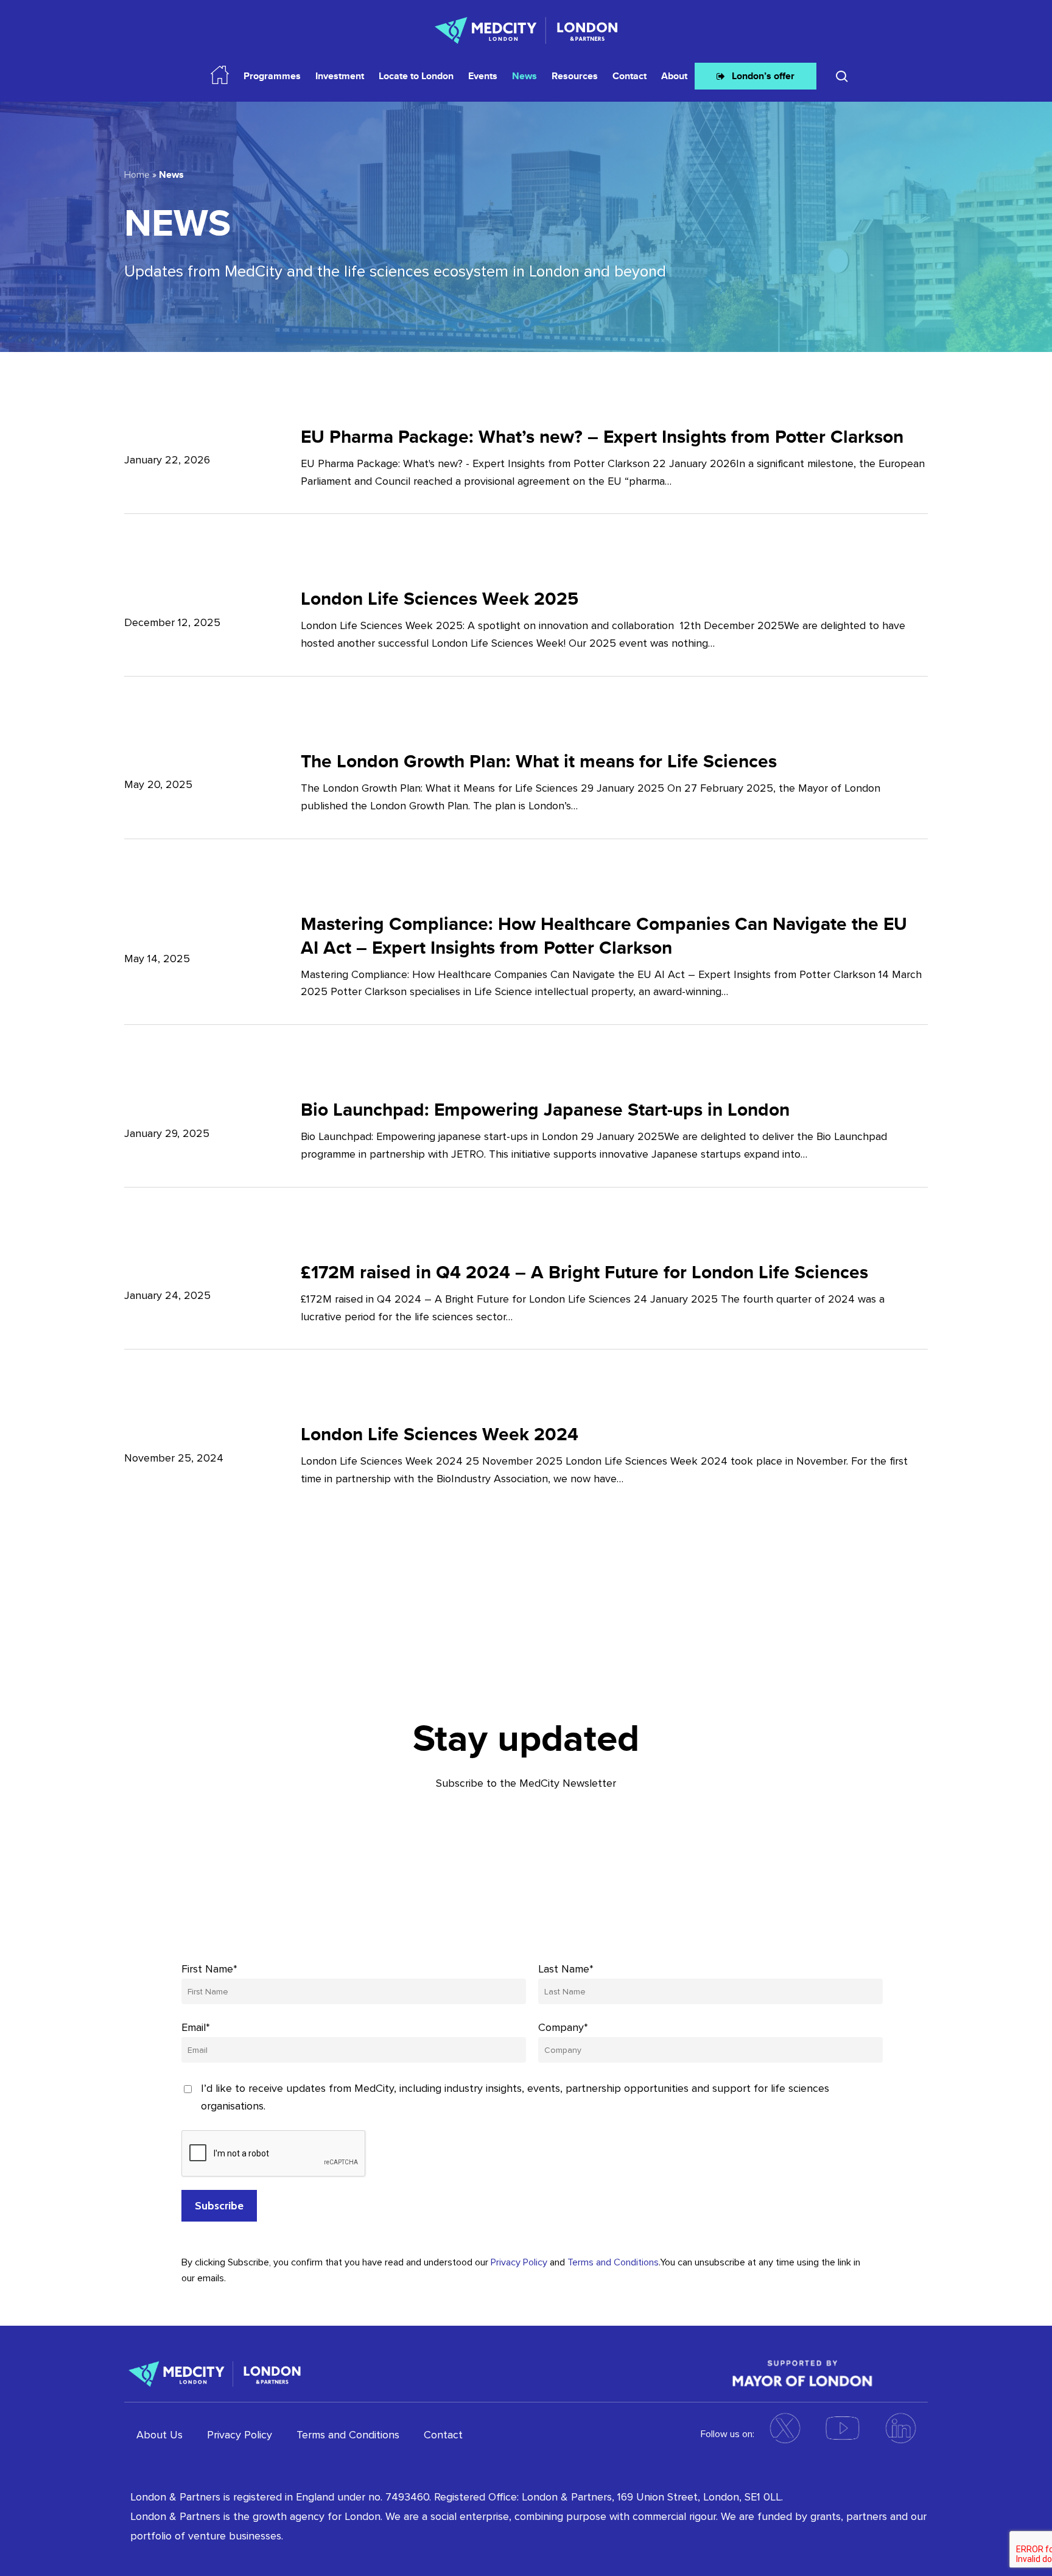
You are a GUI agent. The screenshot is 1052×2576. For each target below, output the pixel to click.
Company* (563, 2027)
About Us (160, 2435)
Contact (443, 2435)
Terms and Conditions (613, 2262)
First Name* (209, 1969)
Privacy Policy (519, 2262)
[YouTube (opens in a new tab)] (843, 2428)
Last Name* (566, 1969)
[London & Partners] (215, 2372)
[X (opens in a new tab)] (785, 2428)
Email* (196, 2027)
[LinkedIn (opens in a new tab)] (900, 2428)
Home (137, 175)
